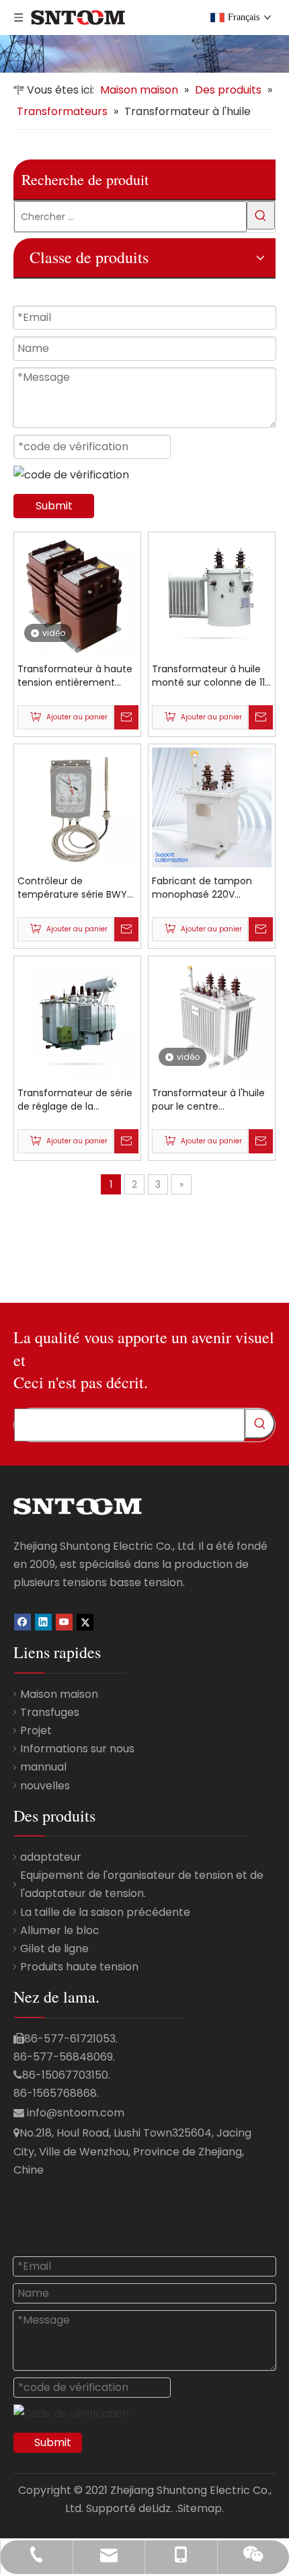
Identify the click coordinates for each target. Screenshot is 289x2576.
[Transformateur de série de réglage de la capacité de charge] (77, 1019)
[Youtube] (64, 1621)
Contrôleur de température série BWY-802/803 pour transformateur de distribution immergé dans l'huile (75, 888)
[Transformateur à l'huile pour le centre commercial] (212, 1024)
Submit (54, 506)
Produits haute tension (79, 1967)
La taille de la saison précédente (105, 1912)
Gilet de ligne (54, 1948)
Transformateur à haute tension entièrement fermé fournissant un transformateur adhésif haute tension (75, 676)
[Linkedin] (43, 1621)
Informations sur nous (77, 1749)
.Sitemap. (200, 2508)
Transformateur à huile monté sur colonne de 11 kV (208, 676)
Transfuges (50, 1712)
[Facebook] (23, 1621)
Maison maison (59, 1694)
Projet (36, 1730)
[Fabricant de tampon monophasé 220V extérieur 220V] (212, 807)
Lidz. (162, 2508)
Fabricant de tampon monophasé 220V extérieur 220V (202, 888)
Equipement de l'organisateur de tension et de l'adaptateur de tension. (142, 1884)
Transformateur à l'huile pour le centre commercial (208, 1100)
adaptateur (51, 1857)
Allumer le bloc (60, 1930)
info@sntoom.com (76, 2113)
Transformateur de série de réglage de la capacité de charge (75, 1100)
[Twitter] (85, 1621)
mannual (43, 1767)
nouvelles (45, 1786)
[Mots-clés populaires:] (261, 215)
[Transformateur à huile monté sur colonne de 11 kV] (212, 595)
